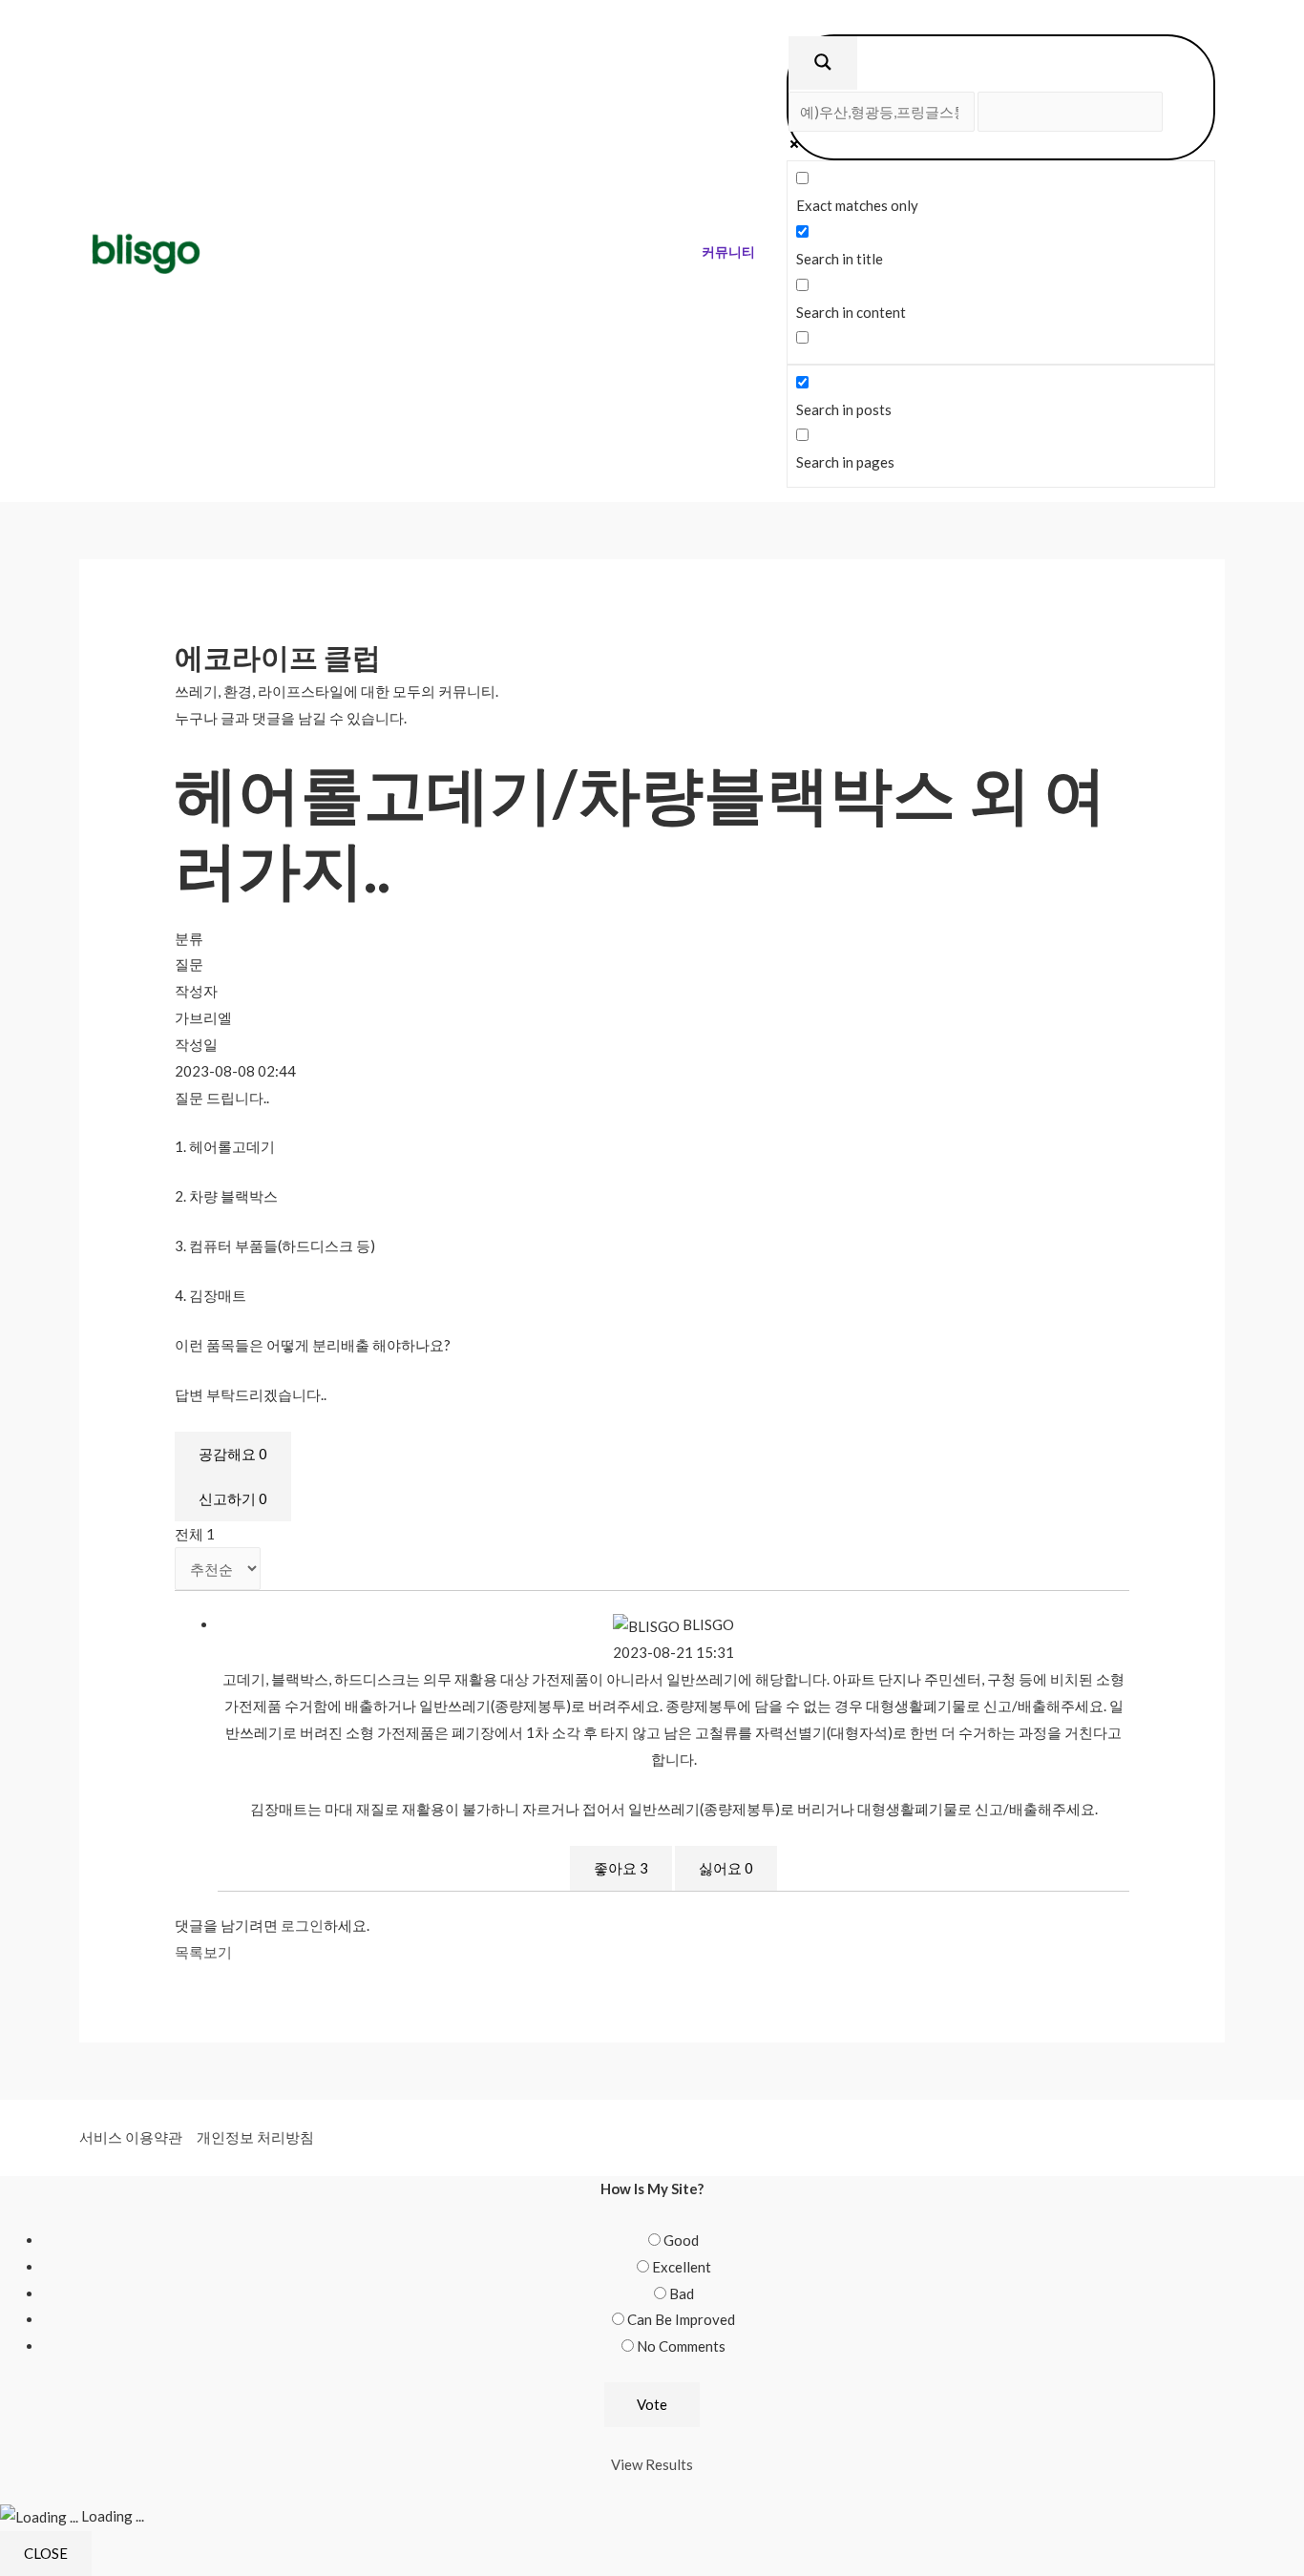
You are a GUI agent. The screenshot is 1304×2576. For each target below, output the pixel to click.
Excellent (682, 2267)
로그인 (302, 1925)
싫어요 (726, 1868)
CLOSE (46, 2553)
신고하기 (233, 1498)
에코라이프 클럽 (278, 657)
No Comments (681, 2346)
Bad (682, 2293)
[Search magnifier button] (823, 63)
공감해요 (233, 1454)
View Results (652, 2464)
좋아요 (621, 1868)
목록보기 (203, 1952)
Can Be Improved (681, 2319)
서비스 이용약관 (131, 2137)
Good (681, 2240)
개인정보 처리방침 (255, 2137)
